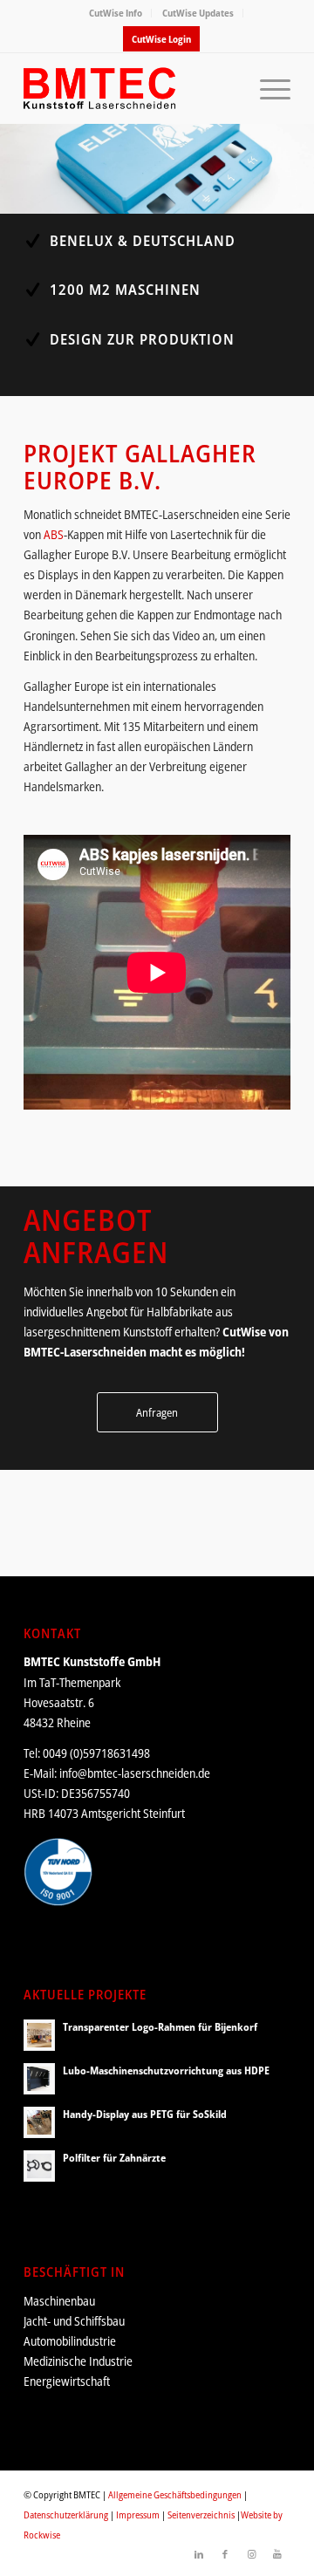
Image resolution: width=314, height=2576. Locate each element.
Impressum (138, 2515)
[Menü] (266, 88)
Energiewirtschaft (67, 2381)
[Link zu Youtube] (277, 2554)
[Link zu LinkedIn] (199, 2554)
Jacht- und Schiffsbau (74, 2321)
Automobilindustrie (70, 2341)
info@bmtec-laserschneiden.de (135, 1773)
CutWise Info (116, 13)
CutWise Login (161, 39)
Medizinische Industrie (78, 2361)
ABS (54, 534)
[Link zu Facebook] (225, 2554)
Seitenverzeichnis (201, 2515)
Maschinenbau (59, 2301)
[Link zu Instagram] (251, 2554)
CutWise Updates (198, 13)
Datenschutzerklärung (66, 2515)
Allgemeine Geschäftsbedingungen (175, 2494)
